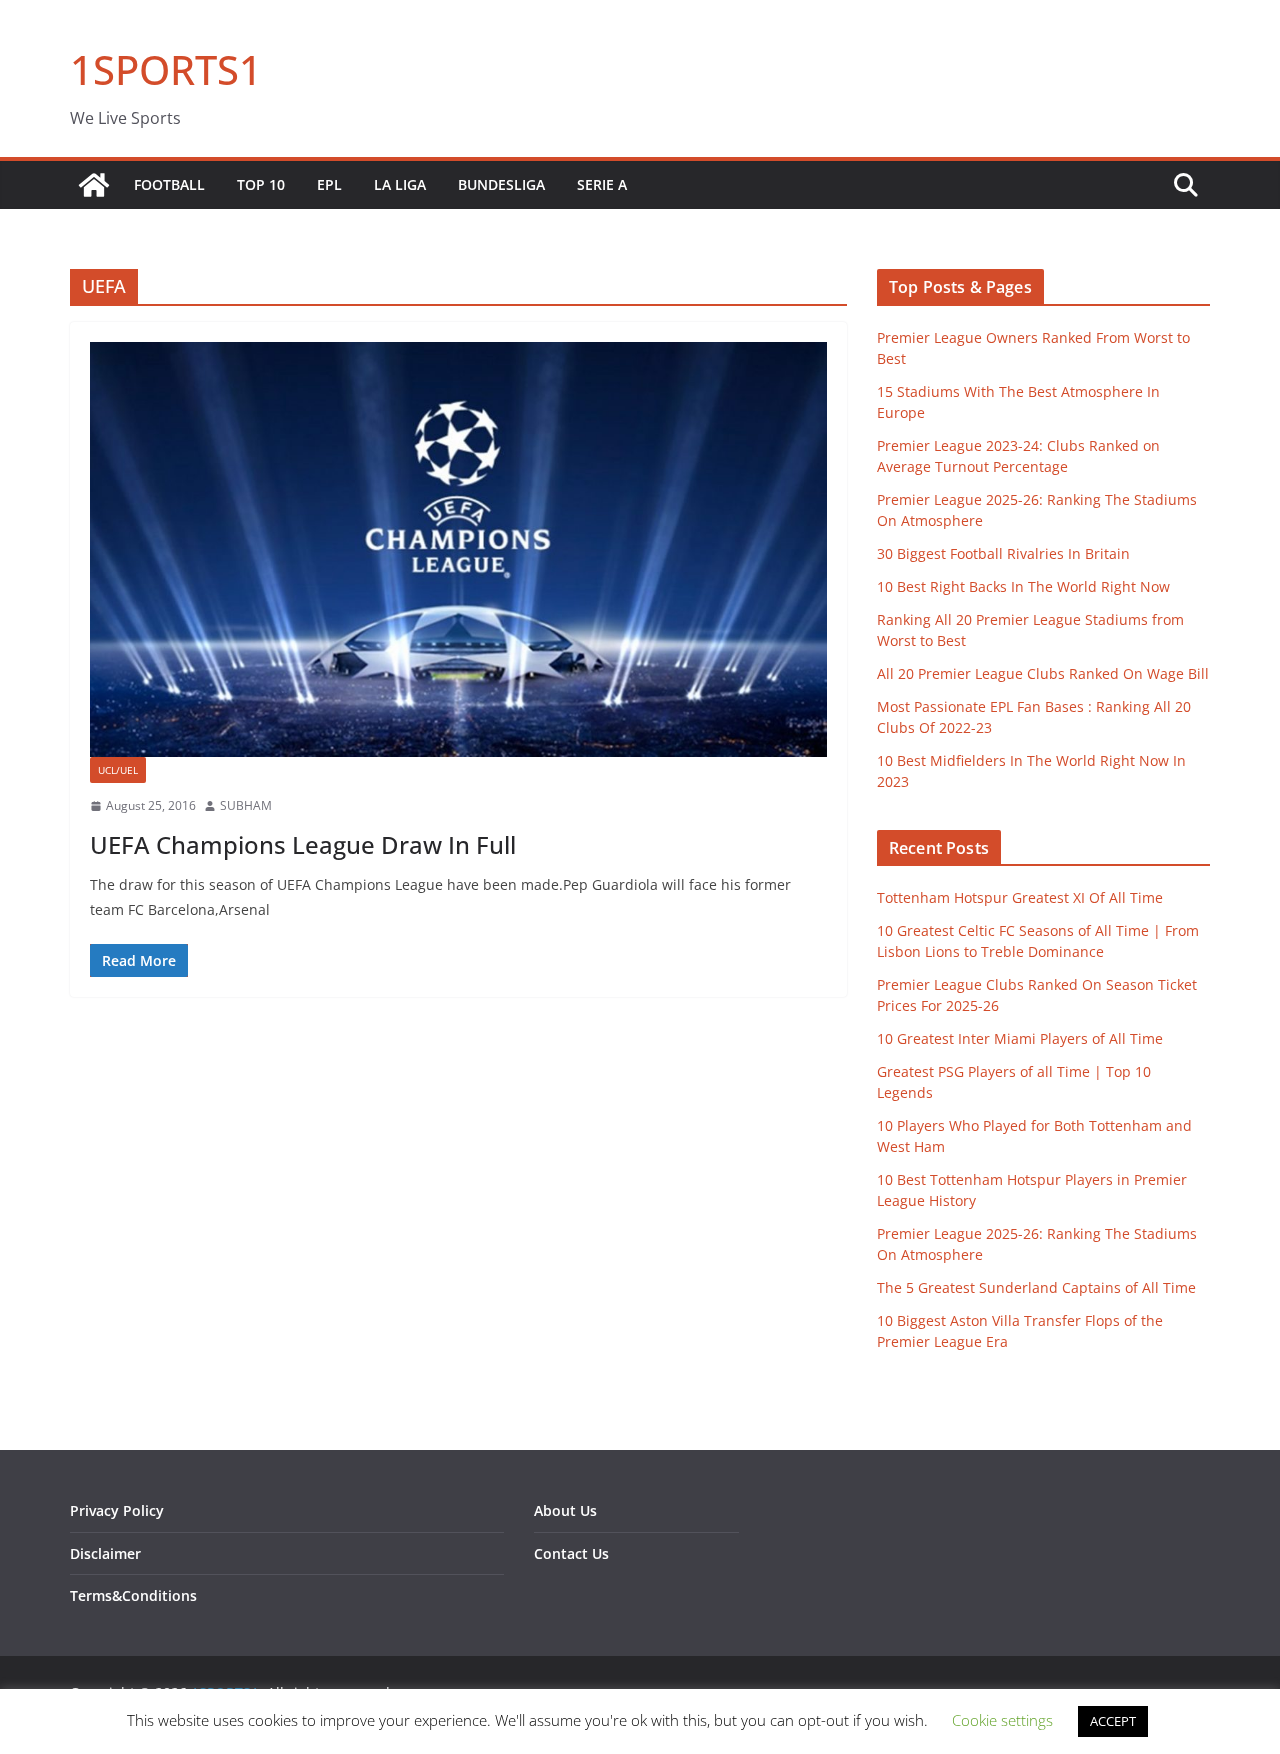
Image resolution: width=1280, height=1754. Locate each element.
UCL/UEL (118, 770)
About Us (565, 1510)
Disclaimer (105, 1553)
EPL (329, 184)
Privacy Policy (117, 1510)
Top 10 (261, 184)
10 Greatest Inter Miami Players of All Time (1020, 1038)
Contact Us (571, 1553)
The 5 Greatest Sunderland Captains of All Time (1036, 1287)
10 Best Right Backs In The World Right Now (1023, 586)
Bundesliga (501, 184)
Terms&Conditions (133, 1595)
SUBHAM (246, 805)
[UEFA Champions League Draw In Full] (458, 549)
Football (169, 184)
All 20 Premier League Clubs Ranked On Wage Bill (1043, 673)
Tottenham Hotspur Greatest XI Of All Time (1020, 897)
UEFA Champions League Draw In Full (303, 844)
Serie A (602, 184)
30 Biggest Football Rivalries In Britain (1003, 553)
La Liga (400, 184)
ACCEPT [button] (1113, 1721)
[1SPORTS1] (94, 185)
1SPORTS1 (166, 69)
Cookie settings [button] (1002, 1720)
